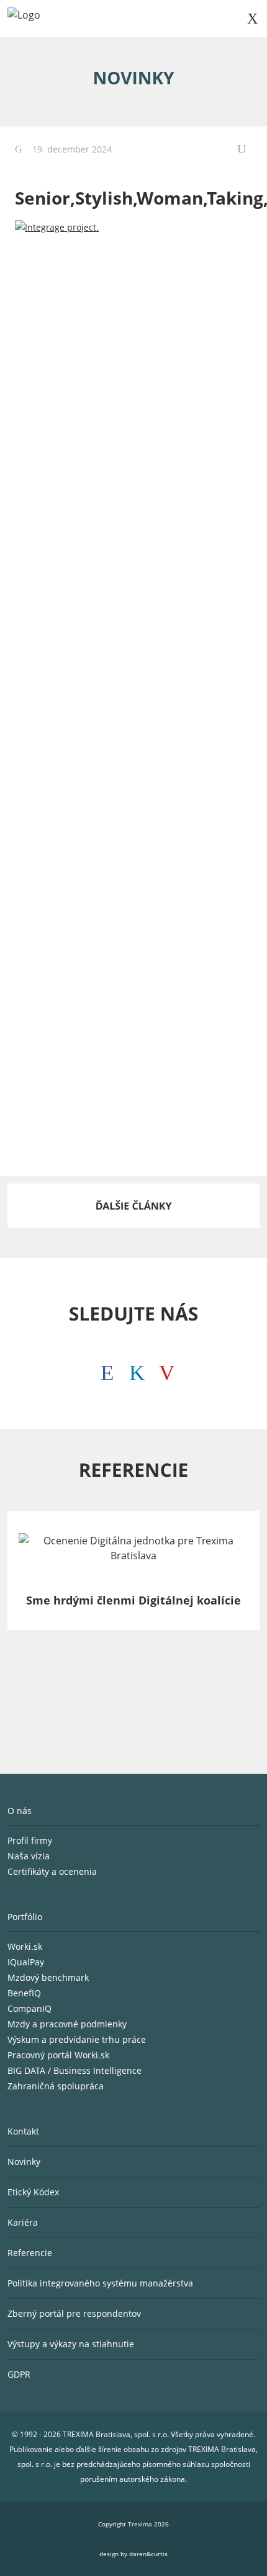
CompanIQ (29, 2008)
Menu (252, 19)
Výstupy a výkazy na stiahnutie (71, 2344)
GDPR (19, 2374)
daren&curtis (148, 2554)
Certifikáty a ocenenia (53, 1871)
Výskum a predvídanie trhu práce (77, 2039)
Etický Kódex (33, 2192)
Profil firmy (31, 1840)
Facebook (104, 1370)
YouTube (163, 1370)
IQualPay (26, 1962)
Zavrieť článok (245, 149)
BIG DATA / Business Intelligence (75, 2070)
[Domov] (24, 19)
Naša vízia (30, 1856)
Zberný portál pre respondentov (74, 2313)
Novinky (24, 2162)
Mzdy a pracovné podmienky (67, 2024)
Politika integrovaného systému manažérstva (100, 2283)
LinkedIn (133, 1370)
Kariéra (23, 2222)
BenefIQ (24, 1993)
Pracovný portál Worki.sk (58, 2055)
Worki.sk (25, 1946)
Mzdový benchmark (48, 1977)
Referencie (30, 2253)
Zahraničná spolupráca (56, 2086)
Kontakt (23, 2131)
